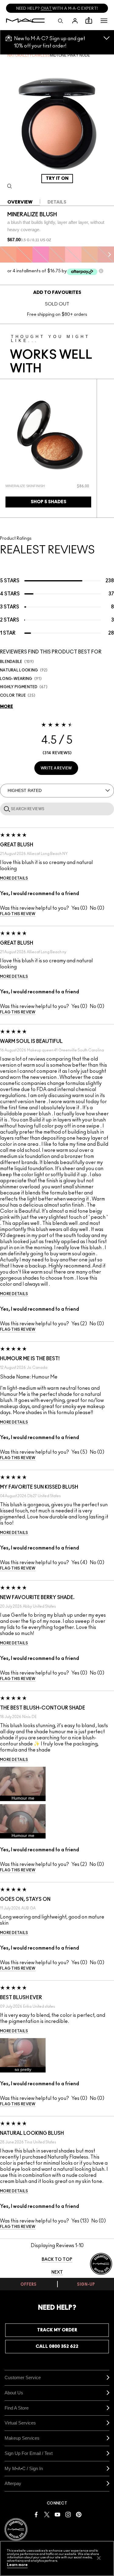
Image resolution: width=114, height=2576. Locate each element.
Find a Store (17, 2408)
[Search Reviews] (6, 809)
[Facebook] (36, 2514)
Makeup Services (22, 2438)
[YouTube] (57, 2514)
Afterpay (13, 2483)
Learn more (17, 2565)
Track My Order (57, 2330)
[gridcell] (8, 255)
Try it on (57, 178)
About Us (14, 2393)
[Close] (99, 2558)
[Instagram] (68, 2514)
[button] (104, 21)
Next (57, 2272)
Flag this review (18, 914)
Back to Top (57, 2260)
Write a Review (56, 768)
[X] (47, 2514)
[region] (57, 2559)
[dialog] (31, 486)
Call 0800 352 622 (57, 2346)
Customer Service (23, 2377)
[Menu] (104, 21)
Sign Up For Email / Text (29, 2453)
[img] (48, 435)
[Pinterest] (79, 2514)
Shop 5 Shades (48, 502)
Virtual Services (20, 2423)
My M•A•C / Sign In (24, 2468)
